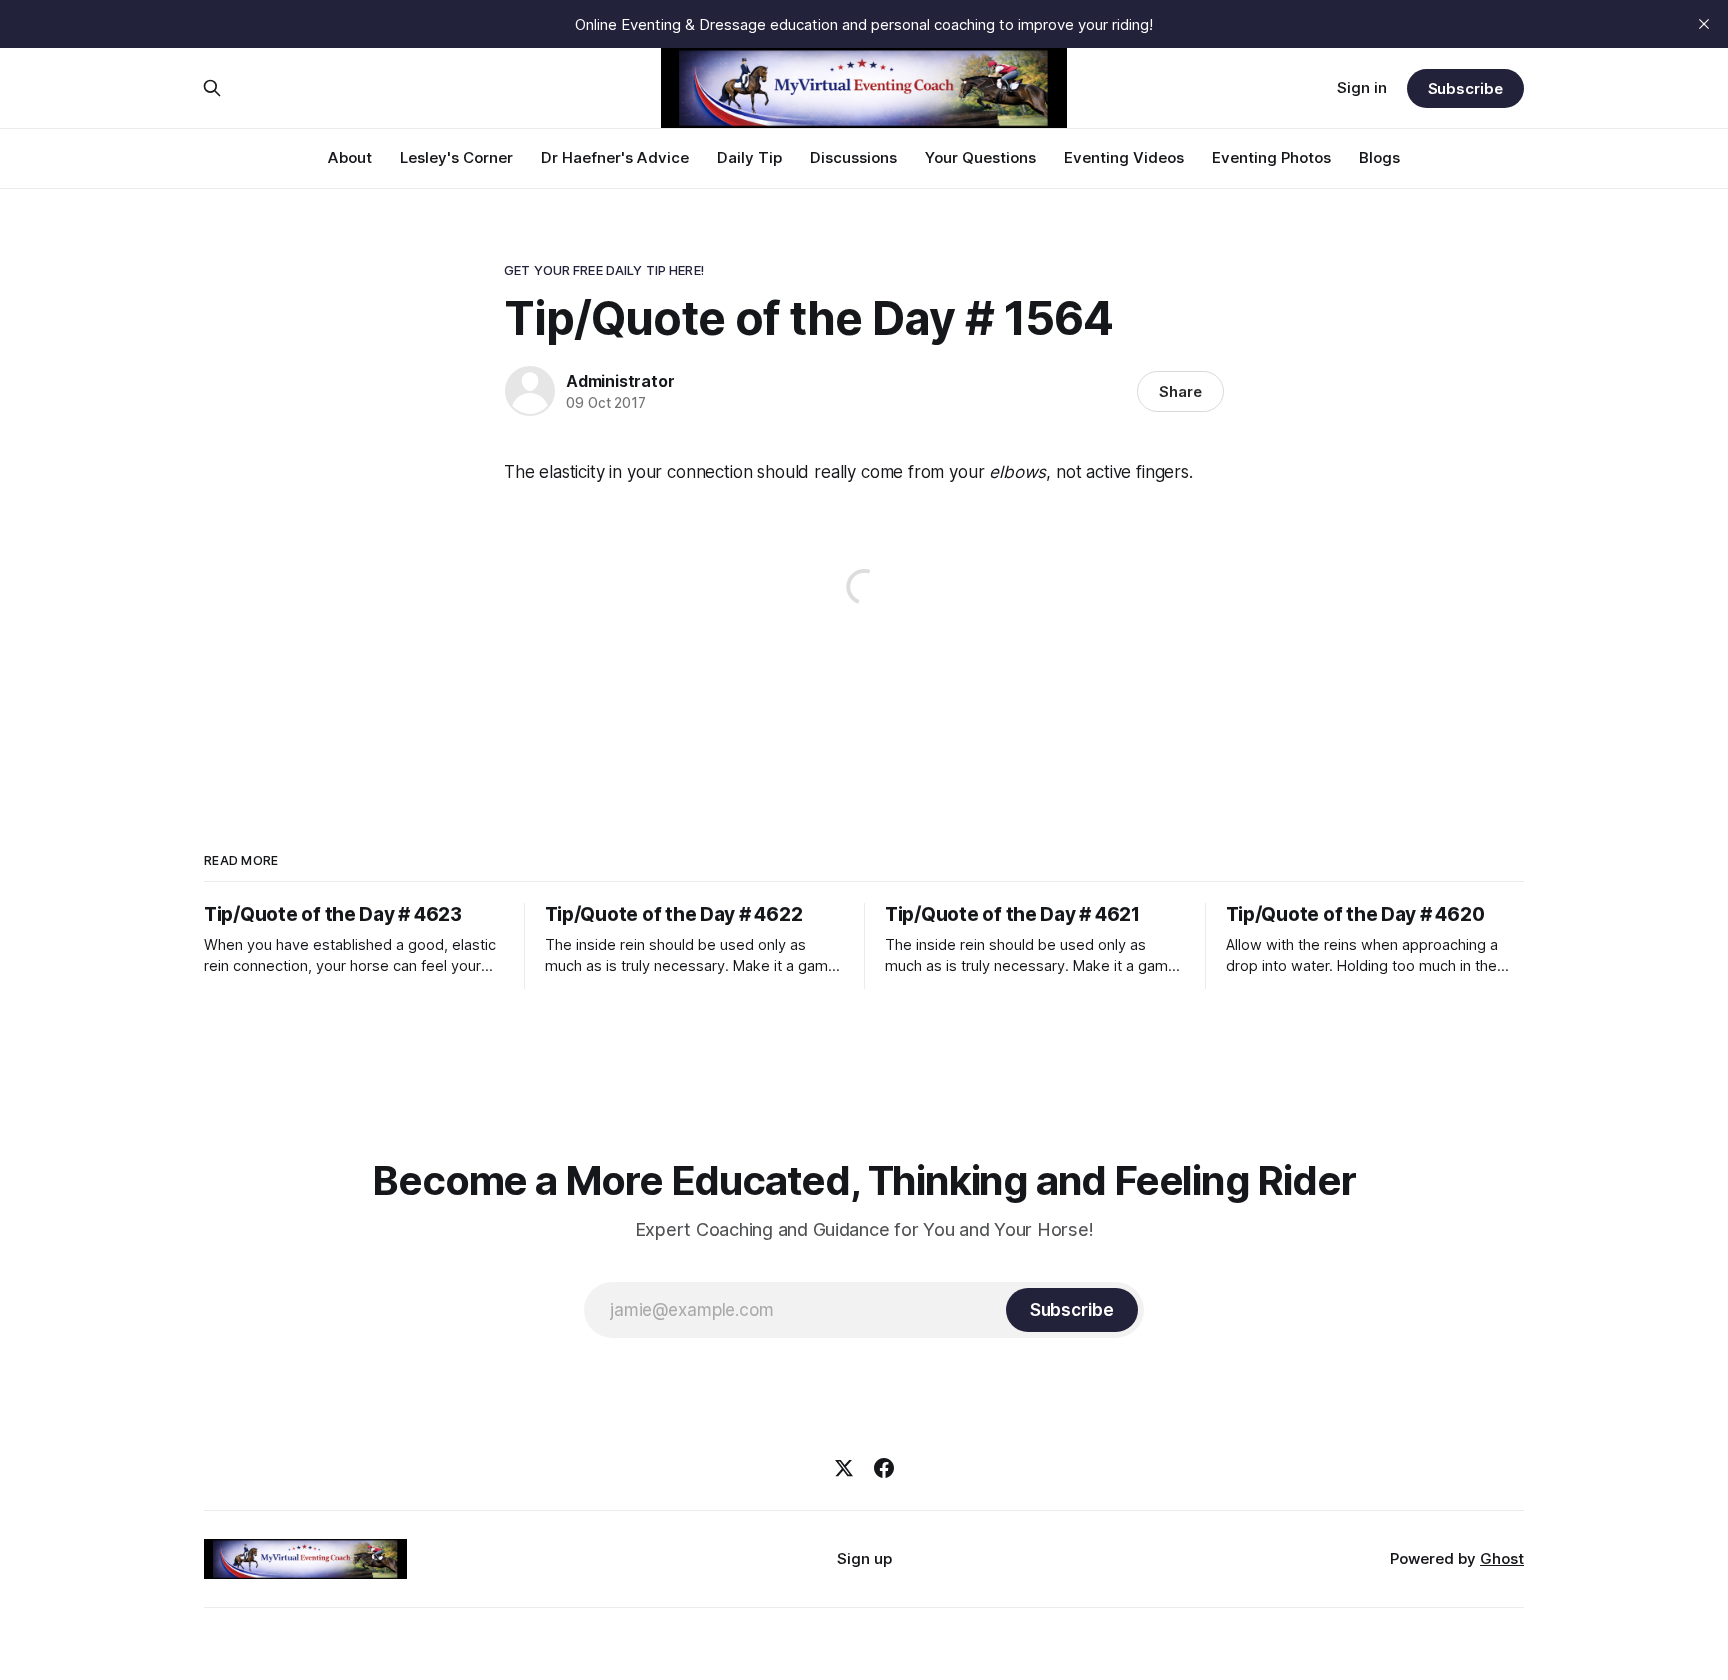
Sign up (864, 1558)
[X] (844, 1468)
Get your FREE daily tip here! (604, 270)
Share (1180, 391)
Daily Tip (749, 157)
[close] (1704, 24)
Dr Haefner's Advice (615, 157)
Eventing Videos (1124, 157)
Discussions (853, 157)
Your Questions (980, 157)
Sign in (1362, 87)
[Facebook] (884, 1468)
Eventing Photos (1271, 157)
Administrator (620, 381)
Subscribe (1465, 88)
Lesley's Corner (456, 157)
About (350, 157)
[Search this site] (212, 88)
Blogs (1379, 157)
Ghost (1502, 1558)
